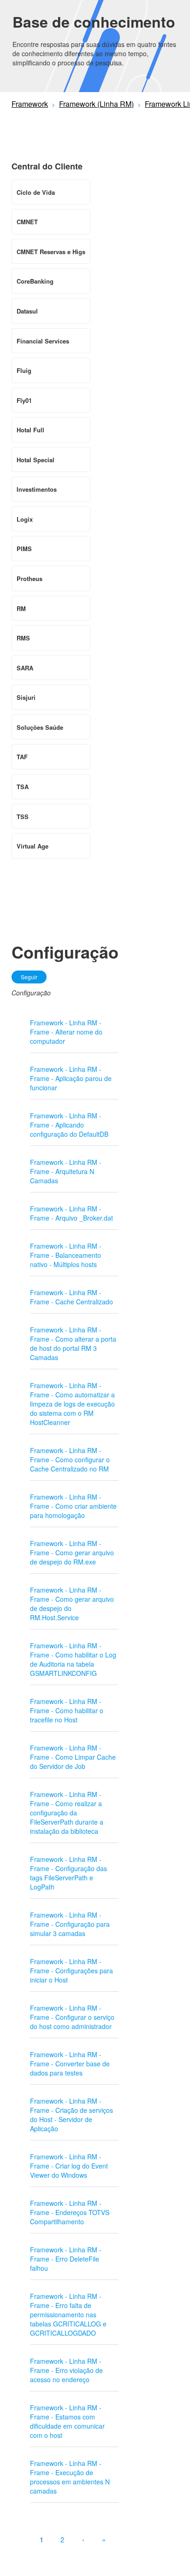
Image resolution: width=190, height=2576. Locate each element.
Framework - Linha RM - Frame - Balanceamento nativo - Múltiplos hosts (66, 1255)
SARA (25, 668)
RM (21, 608)
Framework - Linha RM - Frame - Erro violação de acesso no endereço (66, 2370)
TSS (23, 817)
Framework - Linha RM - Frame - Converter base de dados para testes (70, 2064)
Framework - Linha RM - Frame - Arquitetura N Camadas (66, 1171)
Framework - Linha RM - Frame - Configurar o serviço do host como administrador (72, 2017)
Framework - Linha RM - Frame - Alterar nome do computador (66, 1032)
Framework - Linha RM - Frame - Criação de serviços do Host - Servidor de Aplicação (71, 2115)
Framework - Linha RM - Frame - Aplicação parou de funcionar (71, 1078)
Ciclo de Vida (36, 192)
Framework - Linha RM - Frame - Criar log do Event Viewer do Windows (69, 2166)
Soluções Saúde (40, 727)
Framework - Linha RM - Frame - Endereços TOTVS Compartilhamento (70, 2212)
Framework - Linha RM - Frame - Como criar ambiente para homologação (73, 1506)
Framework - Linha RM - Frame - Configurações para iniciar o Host (71, 1971)
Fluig (24, 370)
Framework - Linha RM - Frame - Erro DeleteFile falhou (66, 2259)
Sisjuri (26, 697)
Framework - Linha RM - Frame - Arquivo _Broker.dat (71, 1213)
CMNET (27, 222)
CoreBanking (35, 281)
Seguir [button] (29, 977)
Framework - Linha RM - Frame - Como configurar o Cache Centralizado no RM (70, 1460)
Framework (30, 104)
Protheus (30, 579)
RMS (23, 638)
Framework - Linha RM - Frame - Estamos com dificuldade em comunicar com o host (67, 2421)
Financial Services (43, 341)
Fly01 (24, 400)
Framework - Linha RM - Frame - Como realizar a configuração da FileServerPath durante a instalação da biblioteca (67, 1813)
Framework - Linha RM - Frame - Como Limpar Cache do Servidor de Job (73, 1757)
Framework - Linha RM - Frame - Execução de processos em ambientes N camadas (70, 2477)
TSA (23, 787)
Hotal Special (36, 460)
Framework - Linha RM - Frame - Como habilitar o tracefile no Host (67, 1710)
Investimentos (37, 489)
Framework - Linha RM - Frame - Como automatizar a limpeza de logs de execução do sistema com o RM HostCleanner (72, 1404)
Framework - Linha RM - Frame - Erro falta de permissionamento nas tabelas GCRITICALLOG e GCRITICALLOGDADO (68, 2314)
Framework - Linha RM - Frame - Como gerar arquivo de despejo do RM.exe (72, 1553)
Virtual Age (33, 846)
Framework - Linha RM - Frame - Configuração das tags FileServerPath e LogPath (68, 1873)
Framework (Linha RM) (96, 104)
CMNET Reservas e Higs (51, 252)
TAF (22, 757)
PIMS (24, 549)
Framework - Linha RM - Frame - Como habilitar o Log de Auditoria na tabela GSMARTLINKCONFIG (73, 1659)
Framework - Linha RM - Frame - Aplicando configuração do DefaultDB (69, 1125)
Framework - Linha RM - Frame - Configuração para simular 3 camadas (70, 1924)
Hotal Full (30, 430)
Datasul (27, 311)
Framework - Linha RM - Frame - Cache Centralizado (71, 1297)
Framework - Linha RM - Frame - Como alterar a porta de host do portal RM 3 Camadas (73, 1343)
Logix (25, 519)
